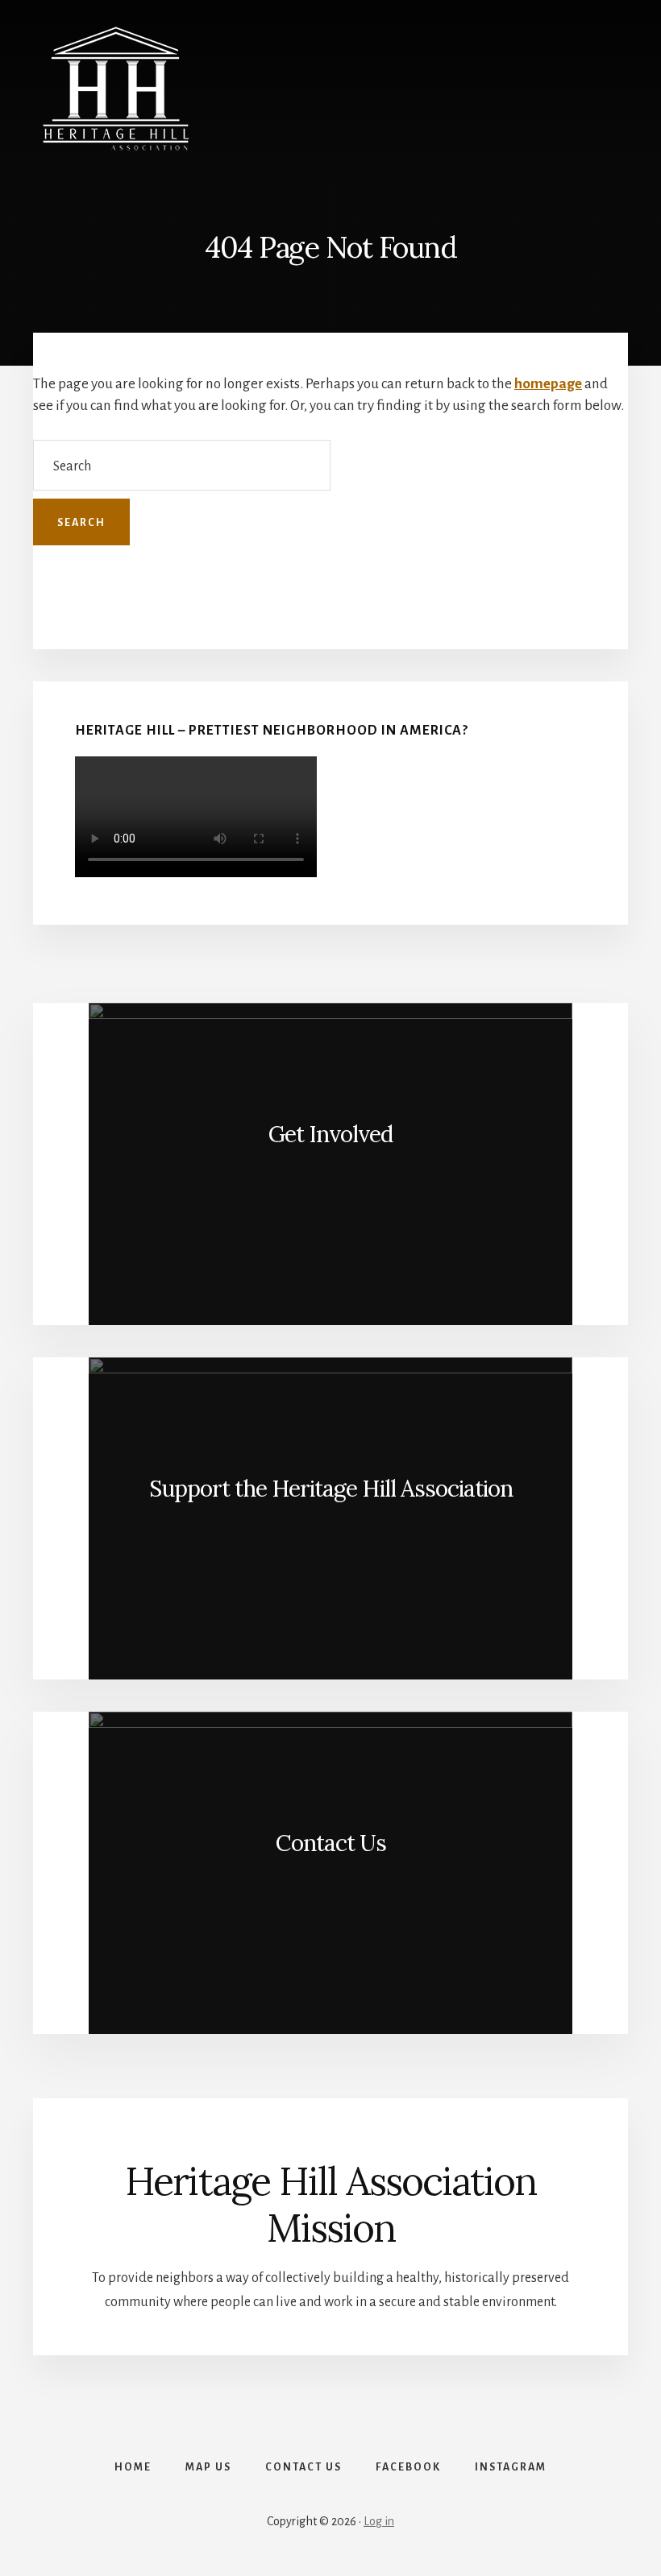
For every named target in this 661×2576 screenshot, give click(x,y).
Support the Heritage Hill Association (331, 1489)
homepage (548, 384)
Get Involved (330, 1134)
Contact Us (331, 1843)
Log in (379, 2521)
